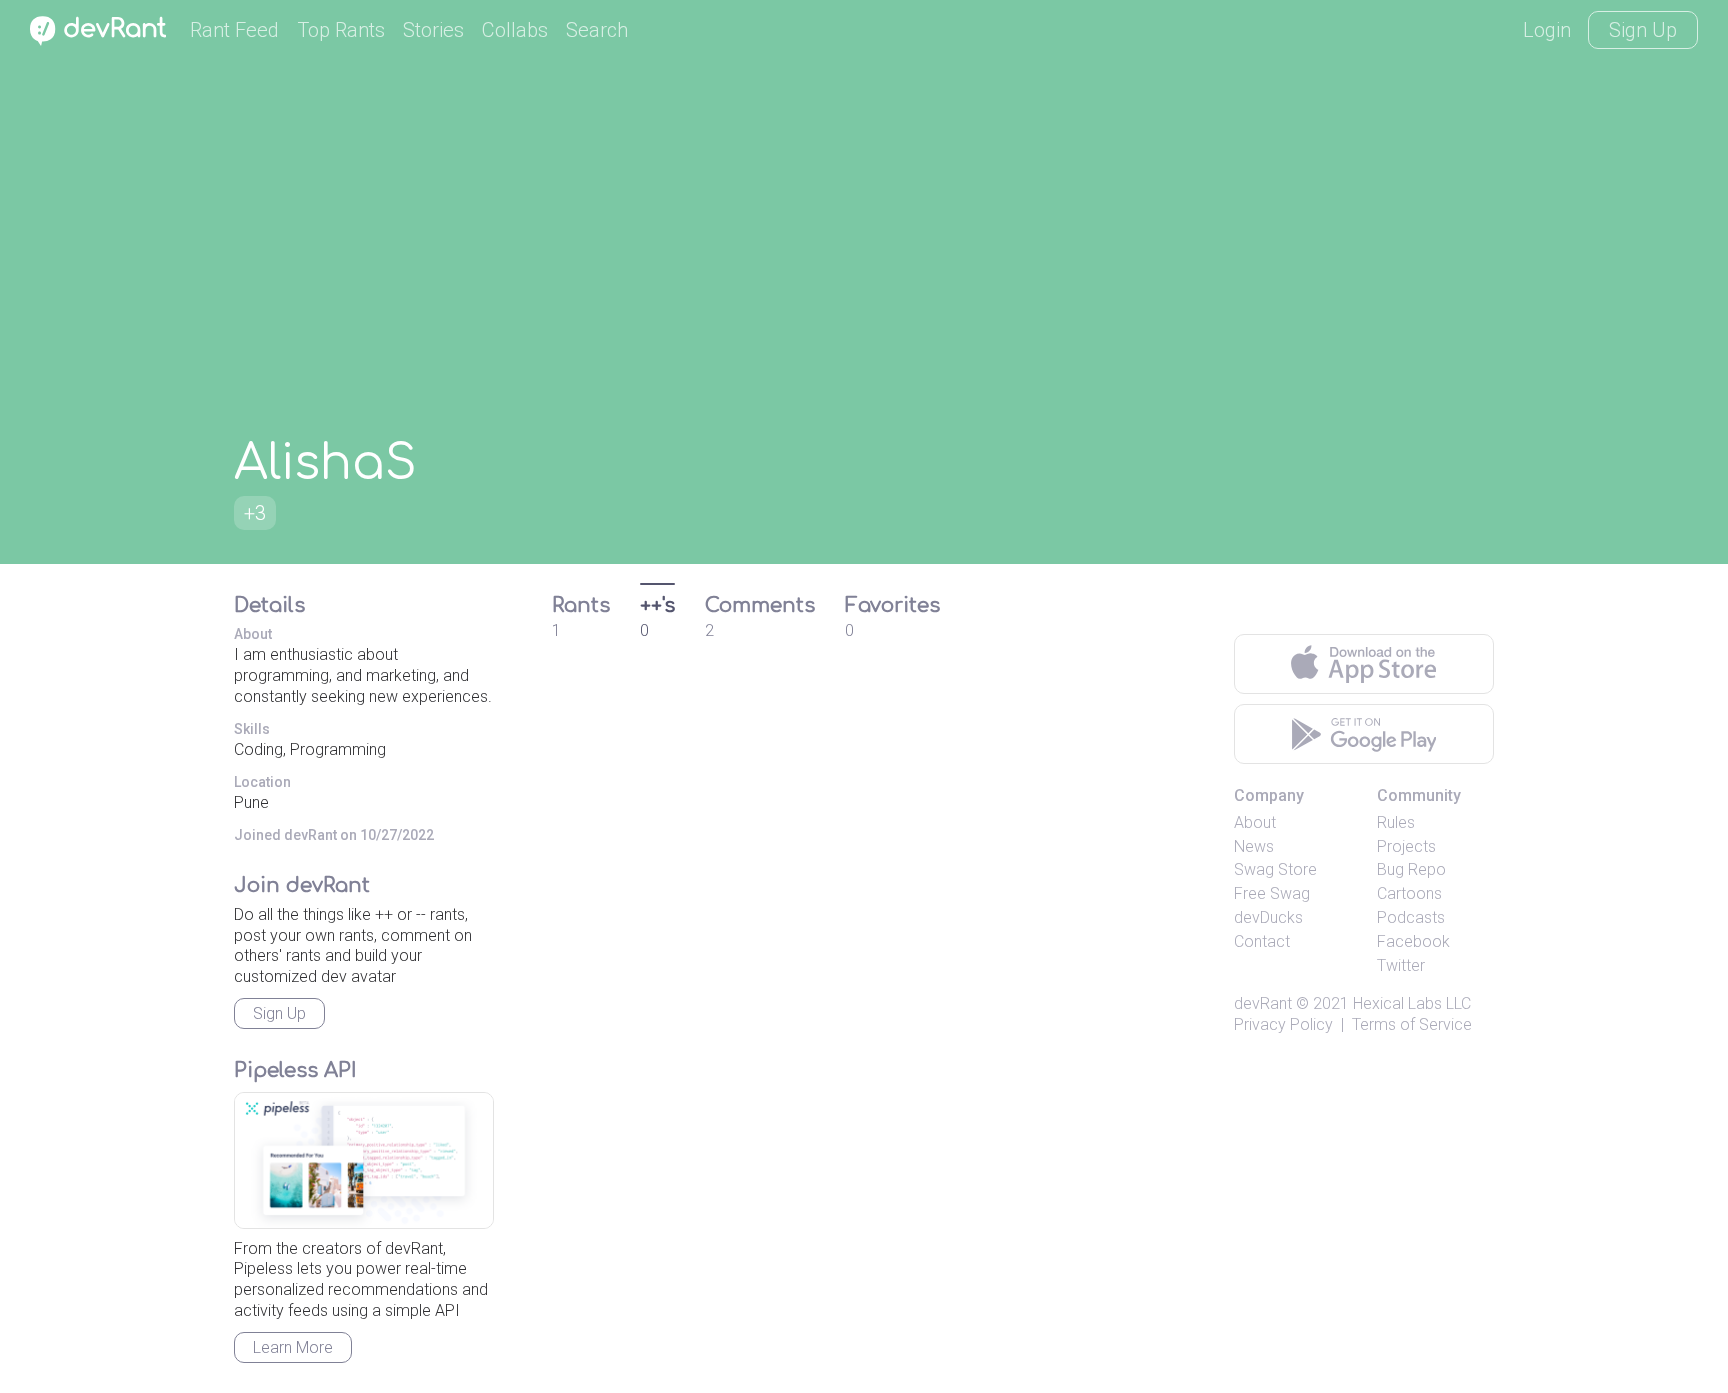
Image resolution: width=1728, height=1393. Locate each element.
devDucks (1268, 917)
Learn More (293, 1347)
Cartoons (1409, 893)
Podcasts (1411, 917)
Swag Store (1275, 869)
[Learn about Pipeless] (364, 1160)
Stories (433, 30)
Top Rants (341, 30)
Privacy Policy (1283, 1024)
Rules (1396, 822)
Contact (1262, 941)
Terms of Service (1412, 1024)
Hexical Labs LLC (1412, 1003)
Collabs (515, 30)
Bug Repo (1411, 869)
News (1254, 846)
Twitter (1401, 965)
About (1255, 822)
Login (1547, 30)
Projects (1406, 846)
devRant (1263, 1003)
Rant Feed (234, 30)
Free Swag (1272, 893)
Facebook (1413, 941)
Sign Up (1643, 30)
